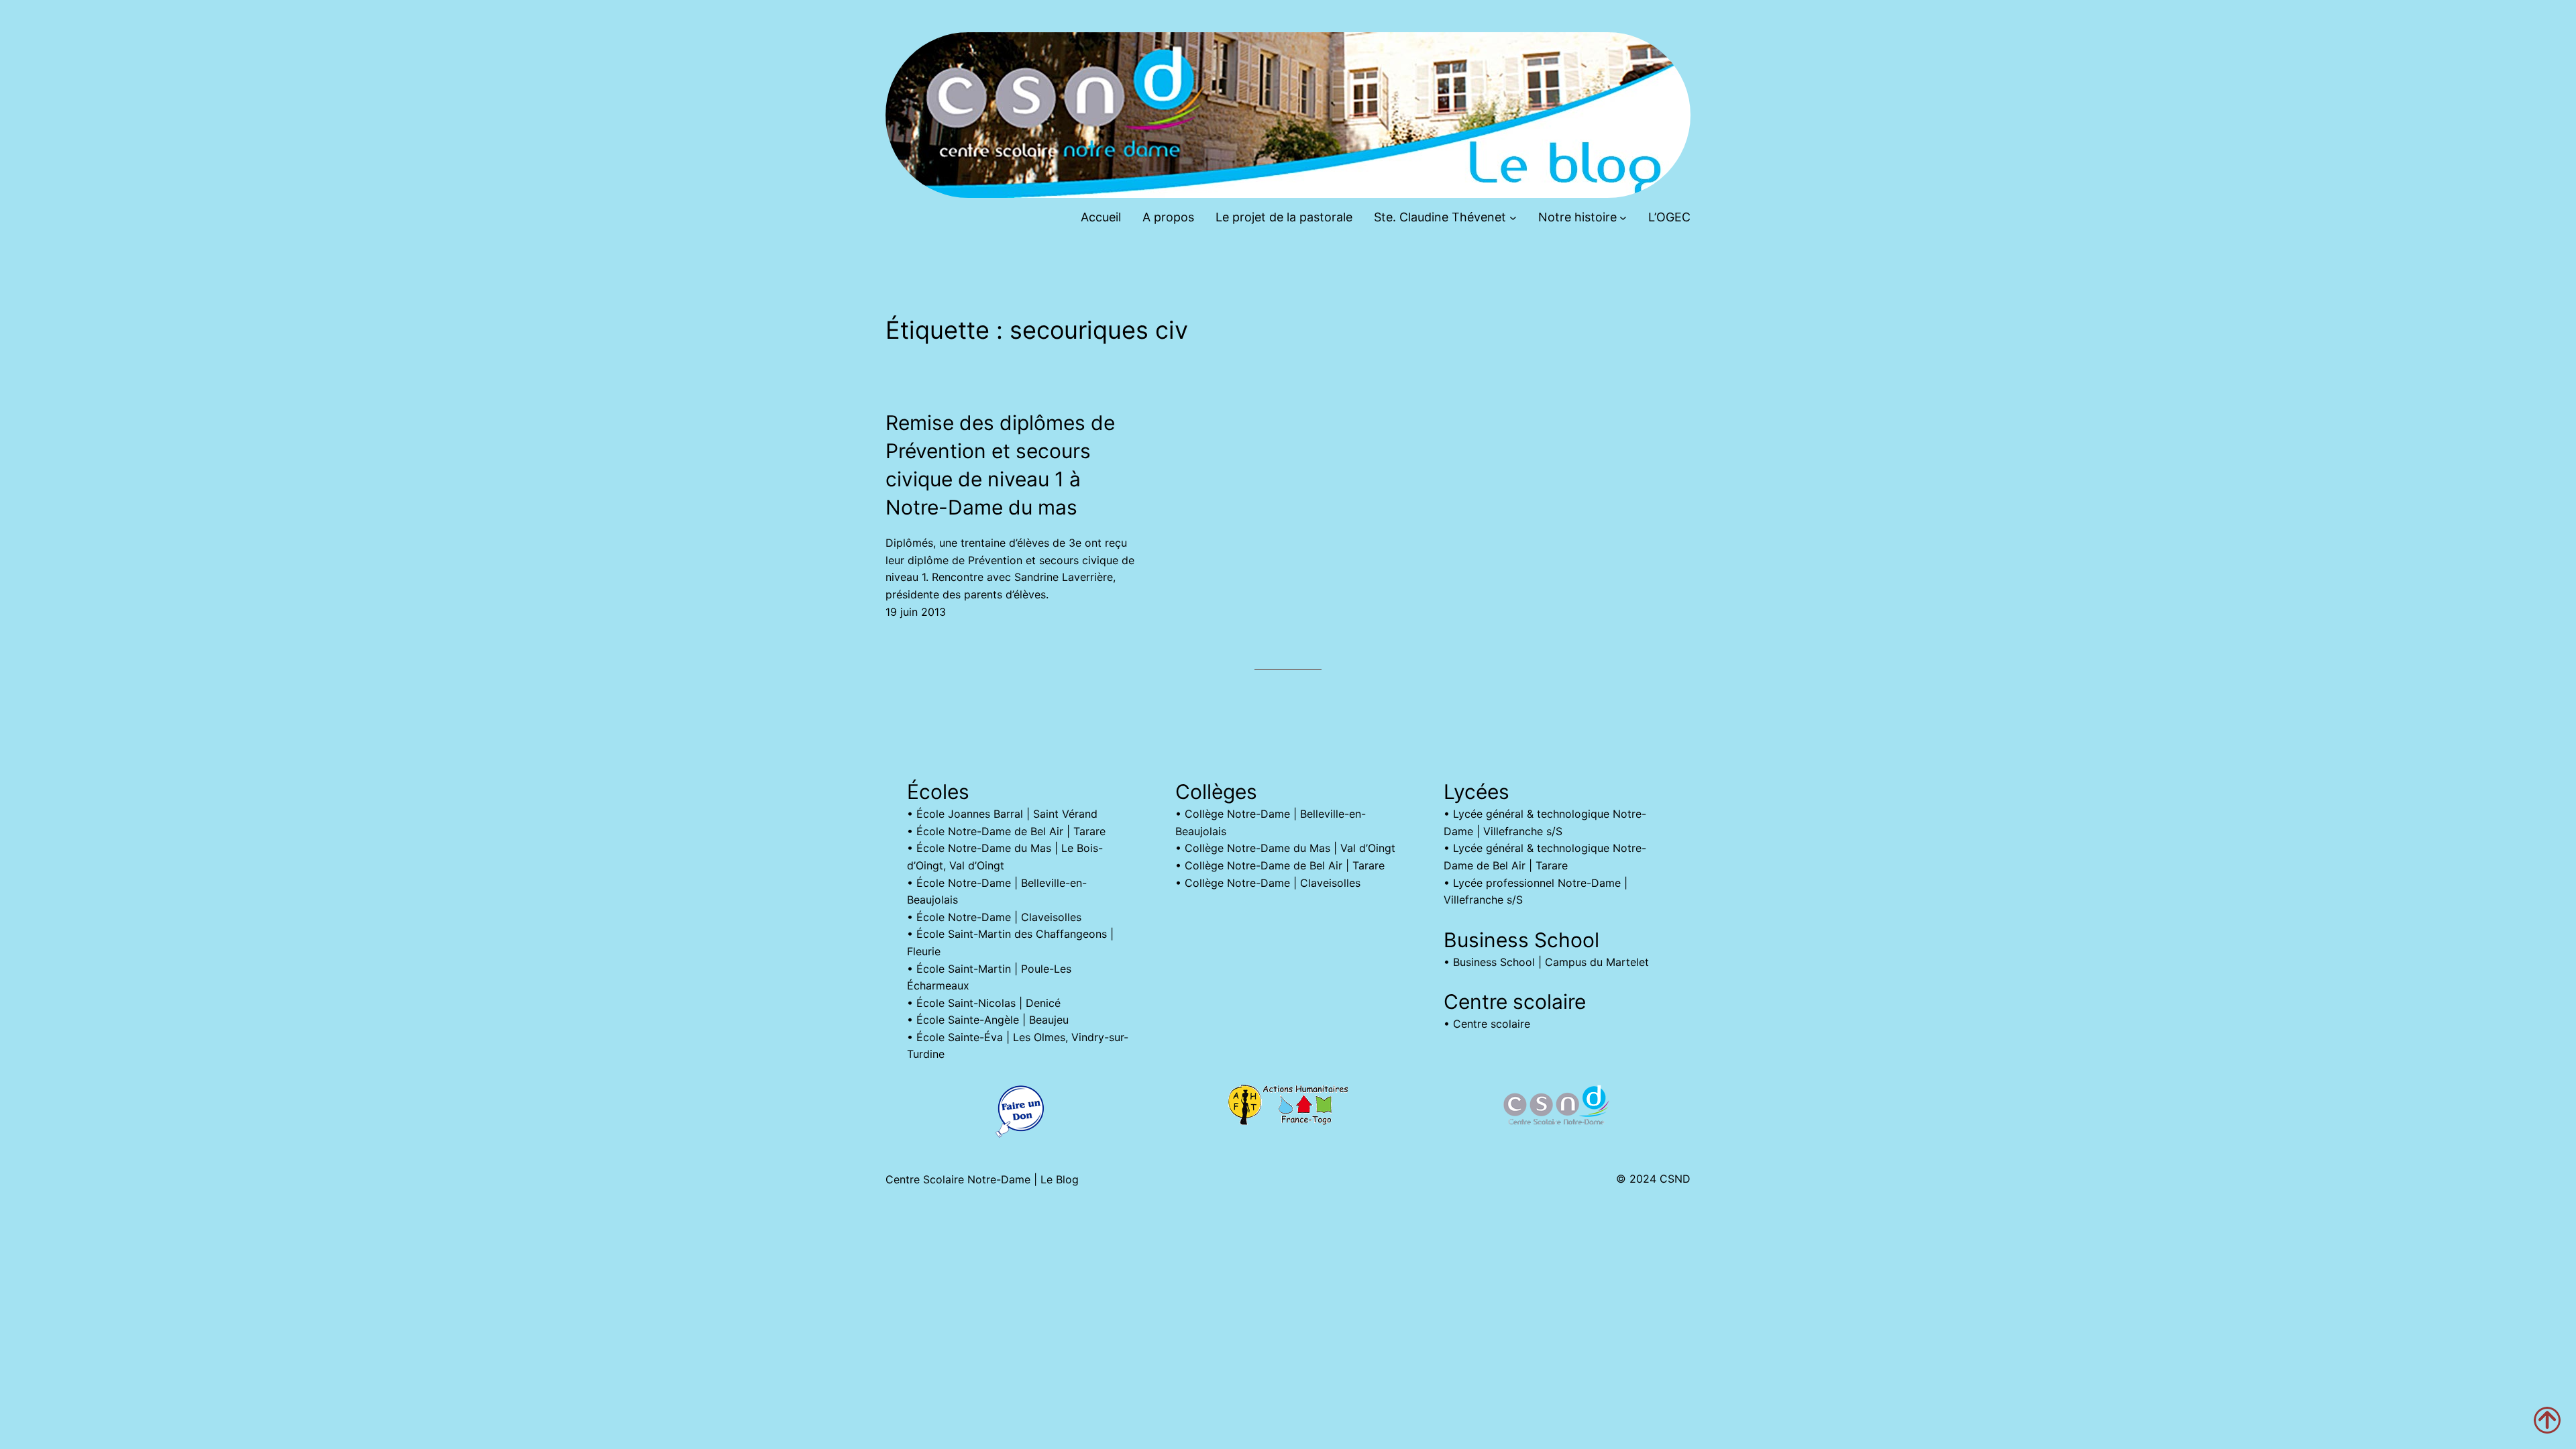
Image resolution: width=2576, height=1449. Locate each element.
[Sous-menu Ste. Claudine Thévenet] (1513, 218)
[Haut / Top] (2547, 1420)
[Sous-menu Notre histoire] (1623, 218)
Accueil (1101, 217)
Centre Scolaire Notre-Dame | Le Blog (982, 1179)
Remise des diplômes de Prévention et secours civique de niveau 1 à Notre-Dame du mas (1000, 465)
